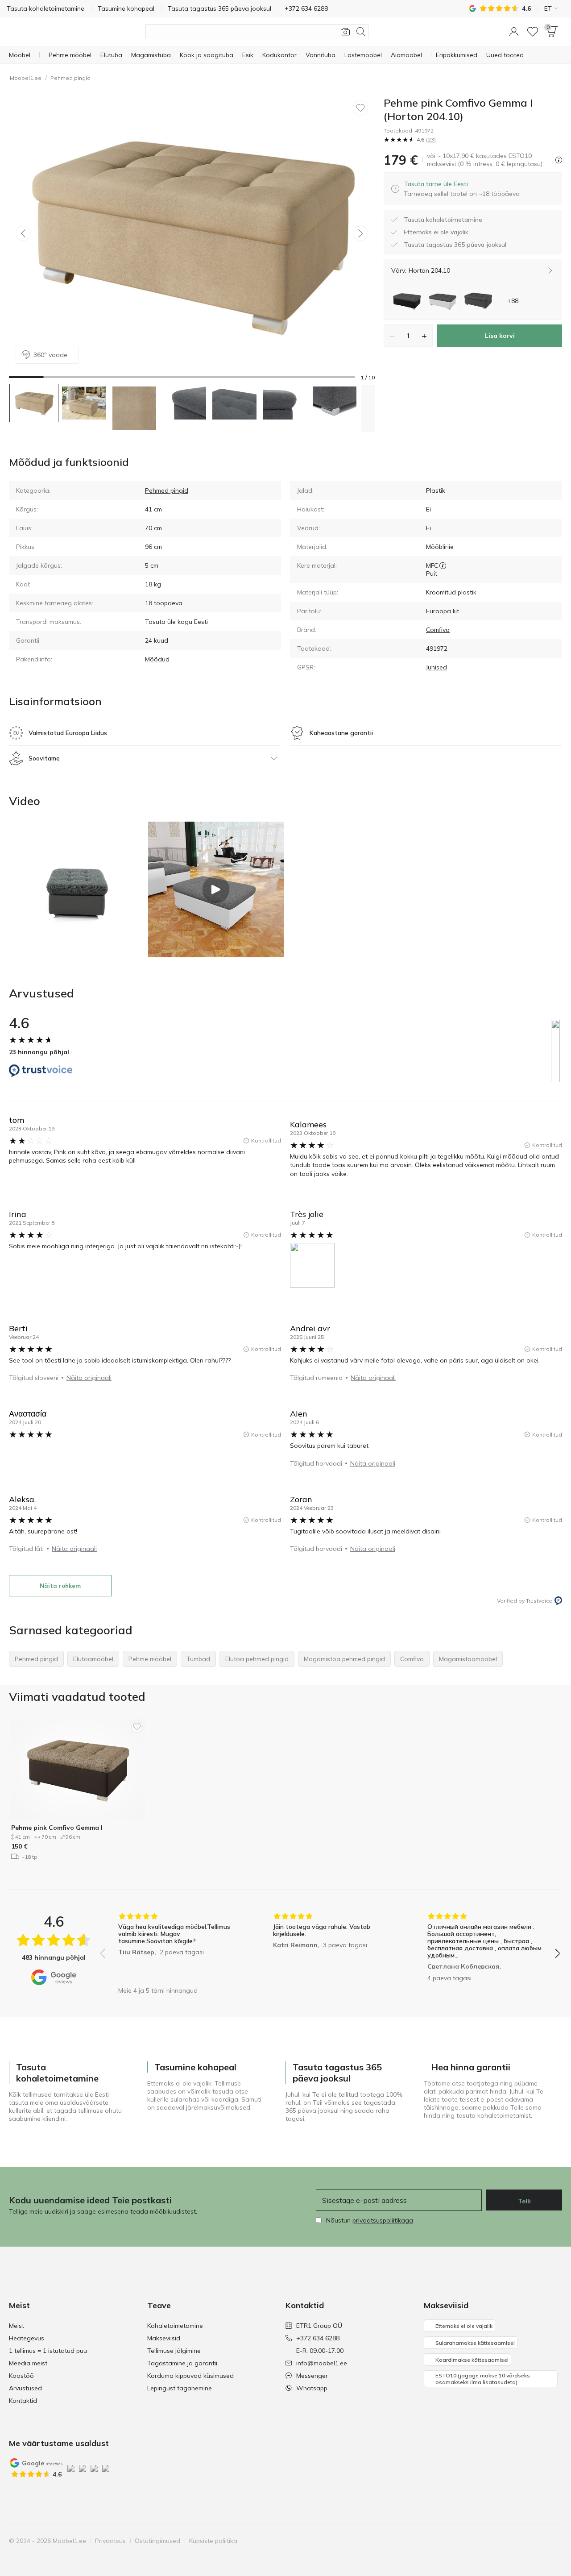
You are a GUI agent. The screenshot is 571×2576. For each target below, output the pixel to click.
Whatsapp (312, 2388)
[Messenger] (539, 2541)
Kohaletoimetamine (175, 2326)
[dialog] (462, 189)
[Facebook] (494, 2541)
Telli (524, 2201)
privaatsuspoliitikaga (383, 2220)
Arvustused (25, 2388)
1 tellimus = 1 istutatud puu (48, 2351)
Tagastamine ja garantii (182, 2363)
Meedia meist (28, 2363)
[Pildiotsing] (345, 32)
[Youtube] (524, 2541)
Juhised (437, 667)
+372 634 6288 (318, 2338)
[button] (514, 32)
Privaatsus (110, 2541)
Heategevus (27, 2338)
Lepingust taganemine (180, 2388)
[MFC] (443, 565)
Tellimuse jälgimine (174, 2351)
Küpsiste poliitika (213, 2541)
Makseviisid (164, 2338)
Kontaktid (23, 2401)
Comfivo (438, 630)
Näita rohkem (60, 1586)
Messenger (312, 2376)
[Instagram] (509, 2541)
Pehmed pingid (70, 78)
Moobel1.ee (26, 78)
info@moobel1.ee (322, 2363)
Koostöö (21, 2376)
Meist (17, 2326)
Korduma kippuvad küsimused (190, 2376)
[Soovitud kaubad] (533, 32)
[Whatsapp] (554, 2541)
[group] (176, 1947)
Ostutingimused (157, 2541)
